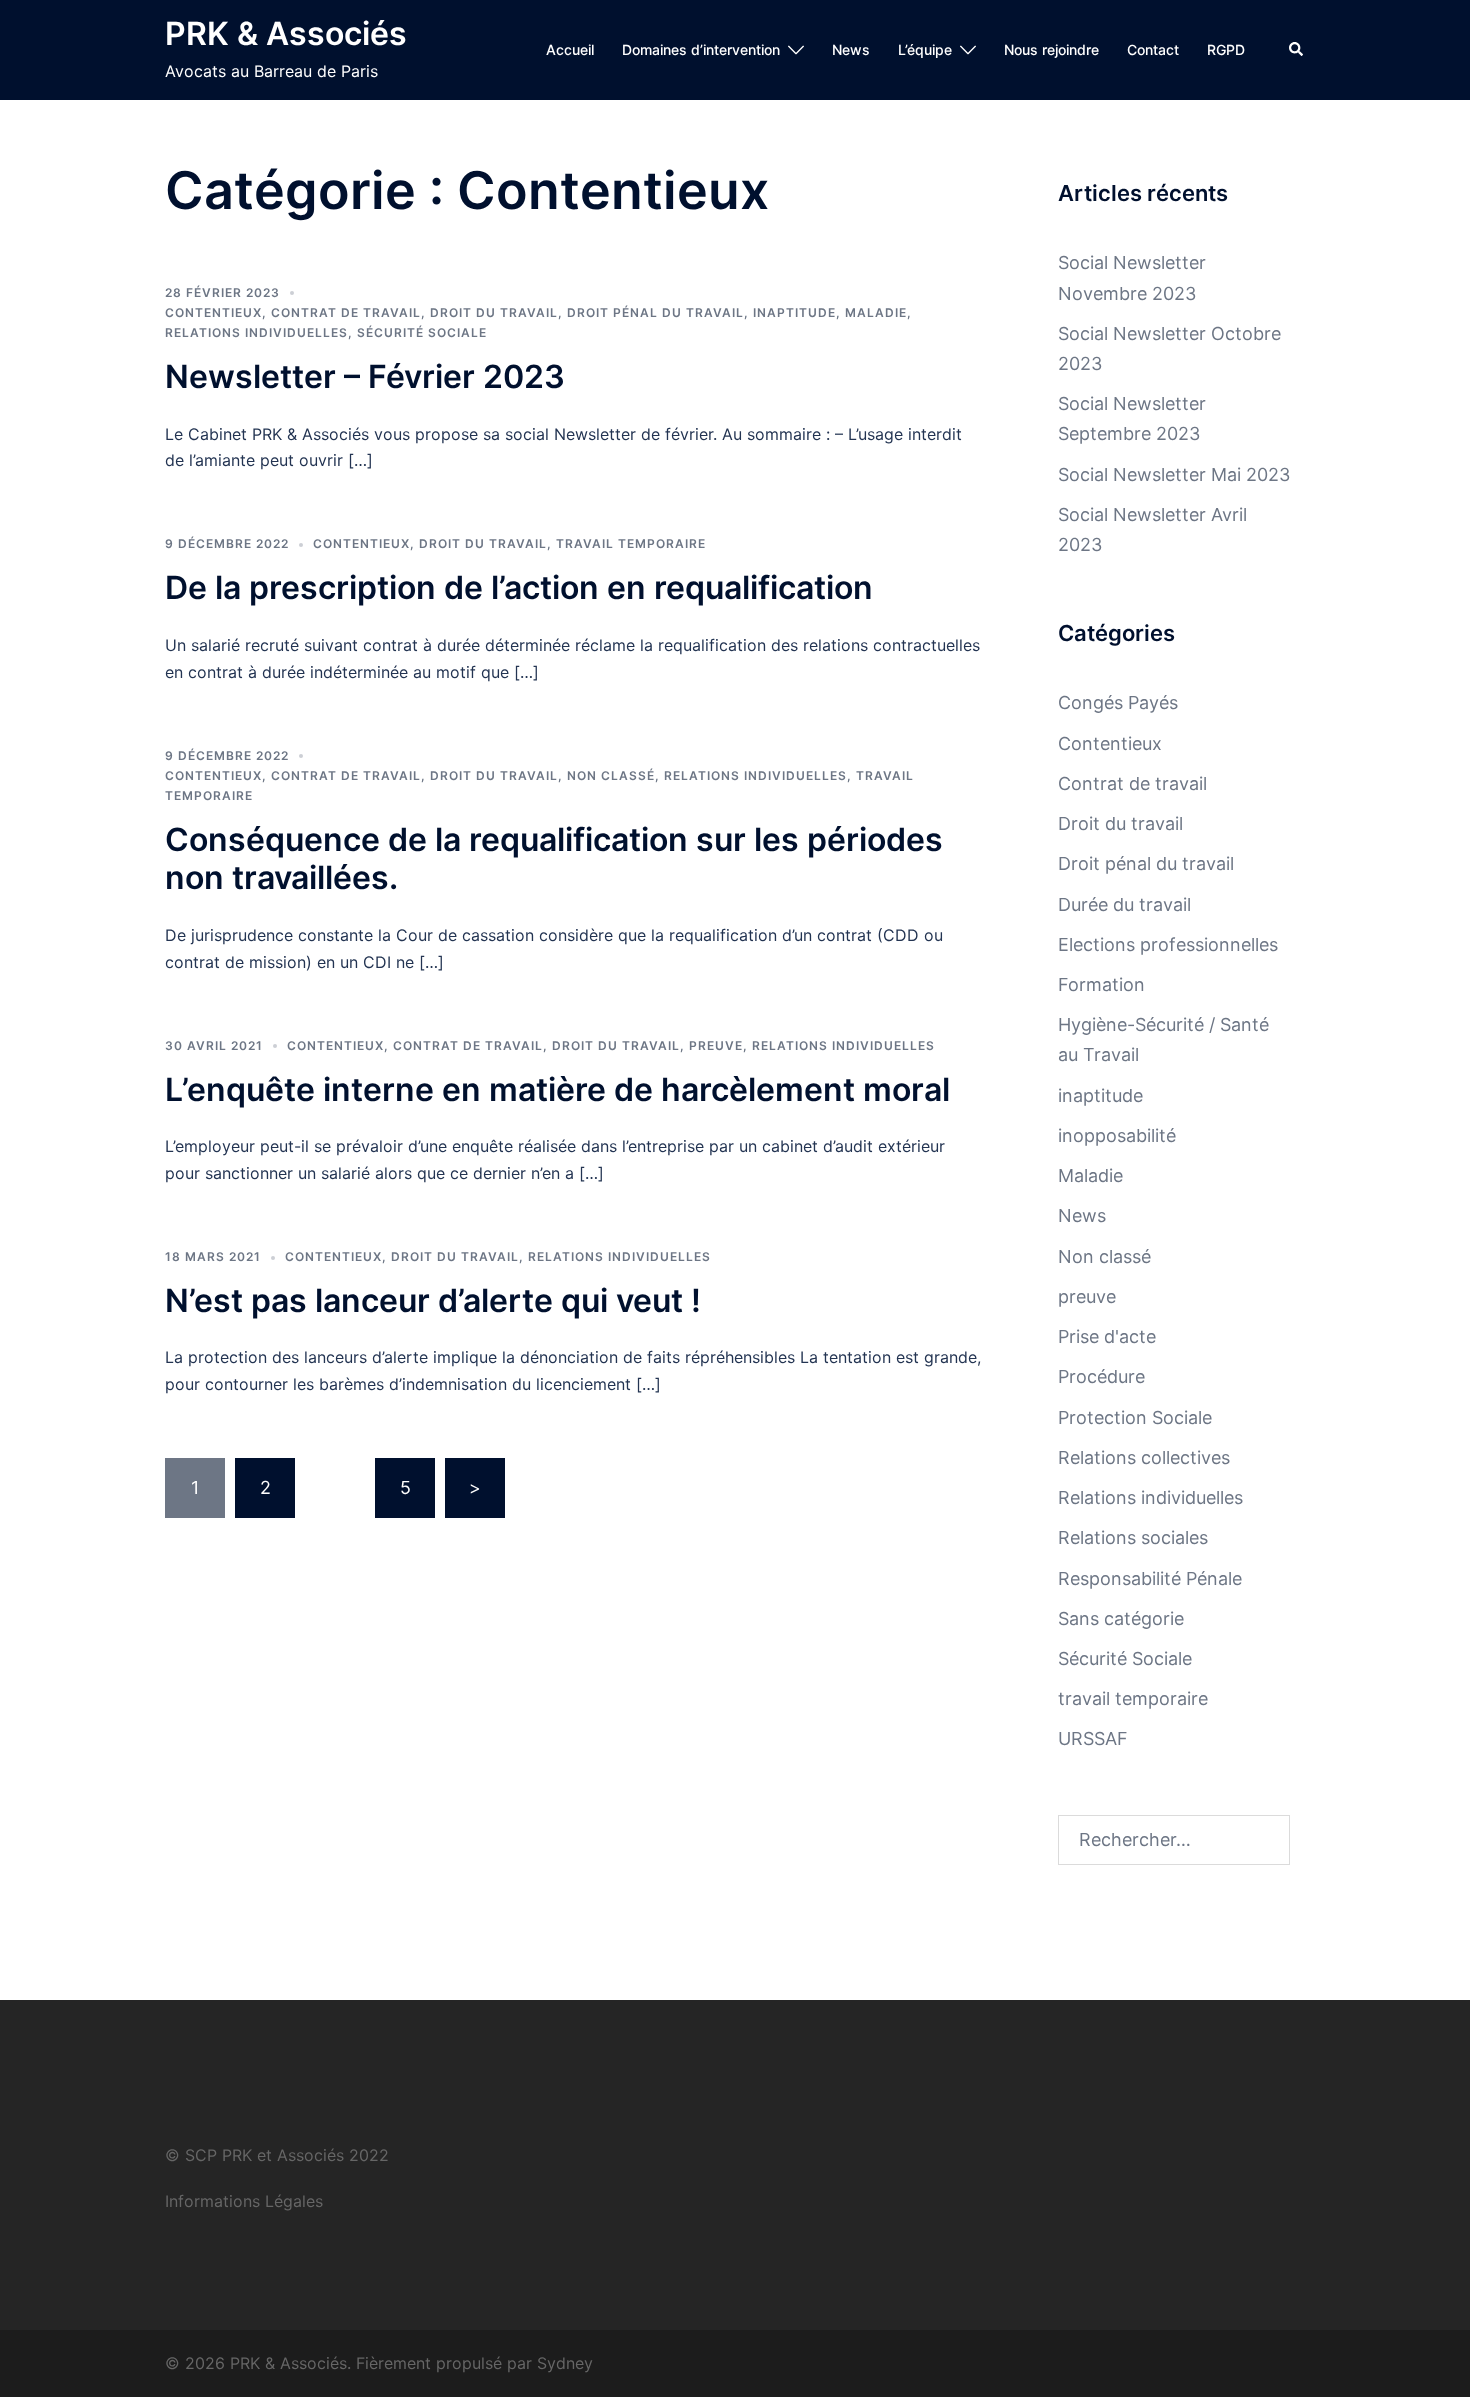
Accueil (570, 49)
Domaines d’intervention (701, 49)
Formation (1101, 984)
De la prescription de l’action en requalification (519, 587)
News (851, 49)
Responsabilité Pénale (1150, 1578)
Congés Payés (1118, 702)
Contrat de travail (346, 312)
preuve (716, 1045)
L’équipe (925, 49)
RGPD (1226, 49)
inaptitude (794, 312)
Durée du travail (1124, 904)
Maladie (876, 312)
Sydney (565, 2363)
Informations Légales (244, 2201)
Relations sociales (1133, 1537)
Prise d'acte (1107, 1336)
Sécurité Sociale (422, 332)
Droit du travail (494, 312)
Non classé (611, 775)
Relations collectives (1144, 1457)
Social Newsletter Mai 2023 (1174, 474)
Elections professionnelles (1168, 944)
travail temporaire (631, 543)
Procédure (1101, 1376)
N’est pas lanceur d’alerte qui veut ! (433, 1300)
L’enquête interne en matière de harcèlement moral (557, 1089)
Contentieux (213, 312)
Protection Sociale (1135, 1417)
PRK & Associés (286, 33)
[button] (1297, 50)
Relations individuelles (256, 332)
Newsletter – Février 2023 (365, 376)
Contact (1153, 49)
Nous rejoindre (1051, 49)
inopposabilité (1117, 1135)
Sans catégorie (1121, 1618)
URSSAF (1093, 1738)
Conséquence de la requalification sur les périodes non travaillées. (554, 858)
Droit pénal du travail (655, 312)
